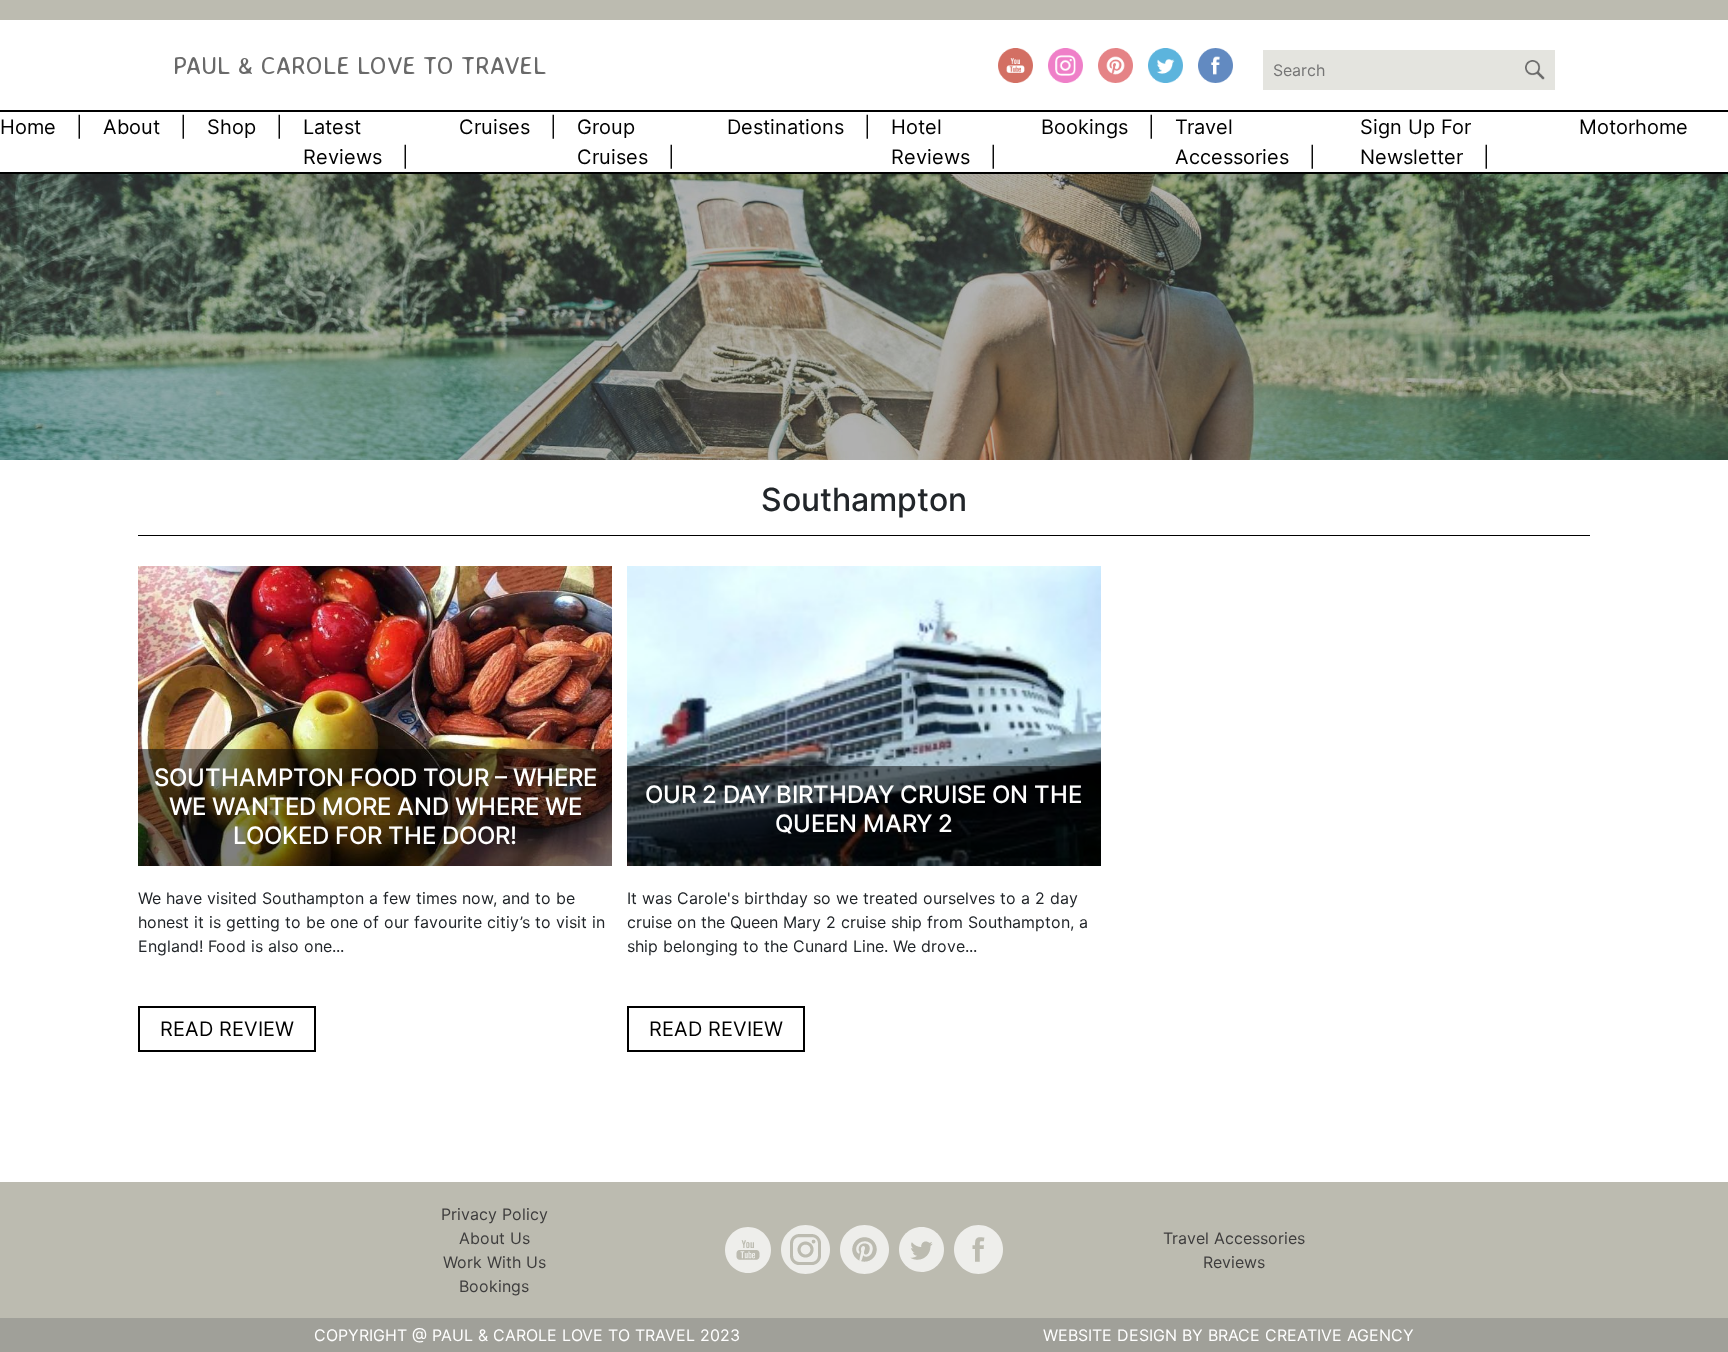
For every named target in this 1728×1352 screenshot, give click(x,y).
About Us (494, 1238)
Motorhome (1633, 127)
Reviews (1234, 1262)
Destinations (785, 127)
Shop (231, 127)
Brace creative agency (1311, 1335)
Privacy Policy (494, 1214)
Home (28, 127)
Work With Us (494, 1262)
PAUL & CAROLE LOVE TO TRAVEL (359, 64)
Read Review (227, 1029)
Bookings (1084, 127)
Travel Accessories (1234, 1238)
